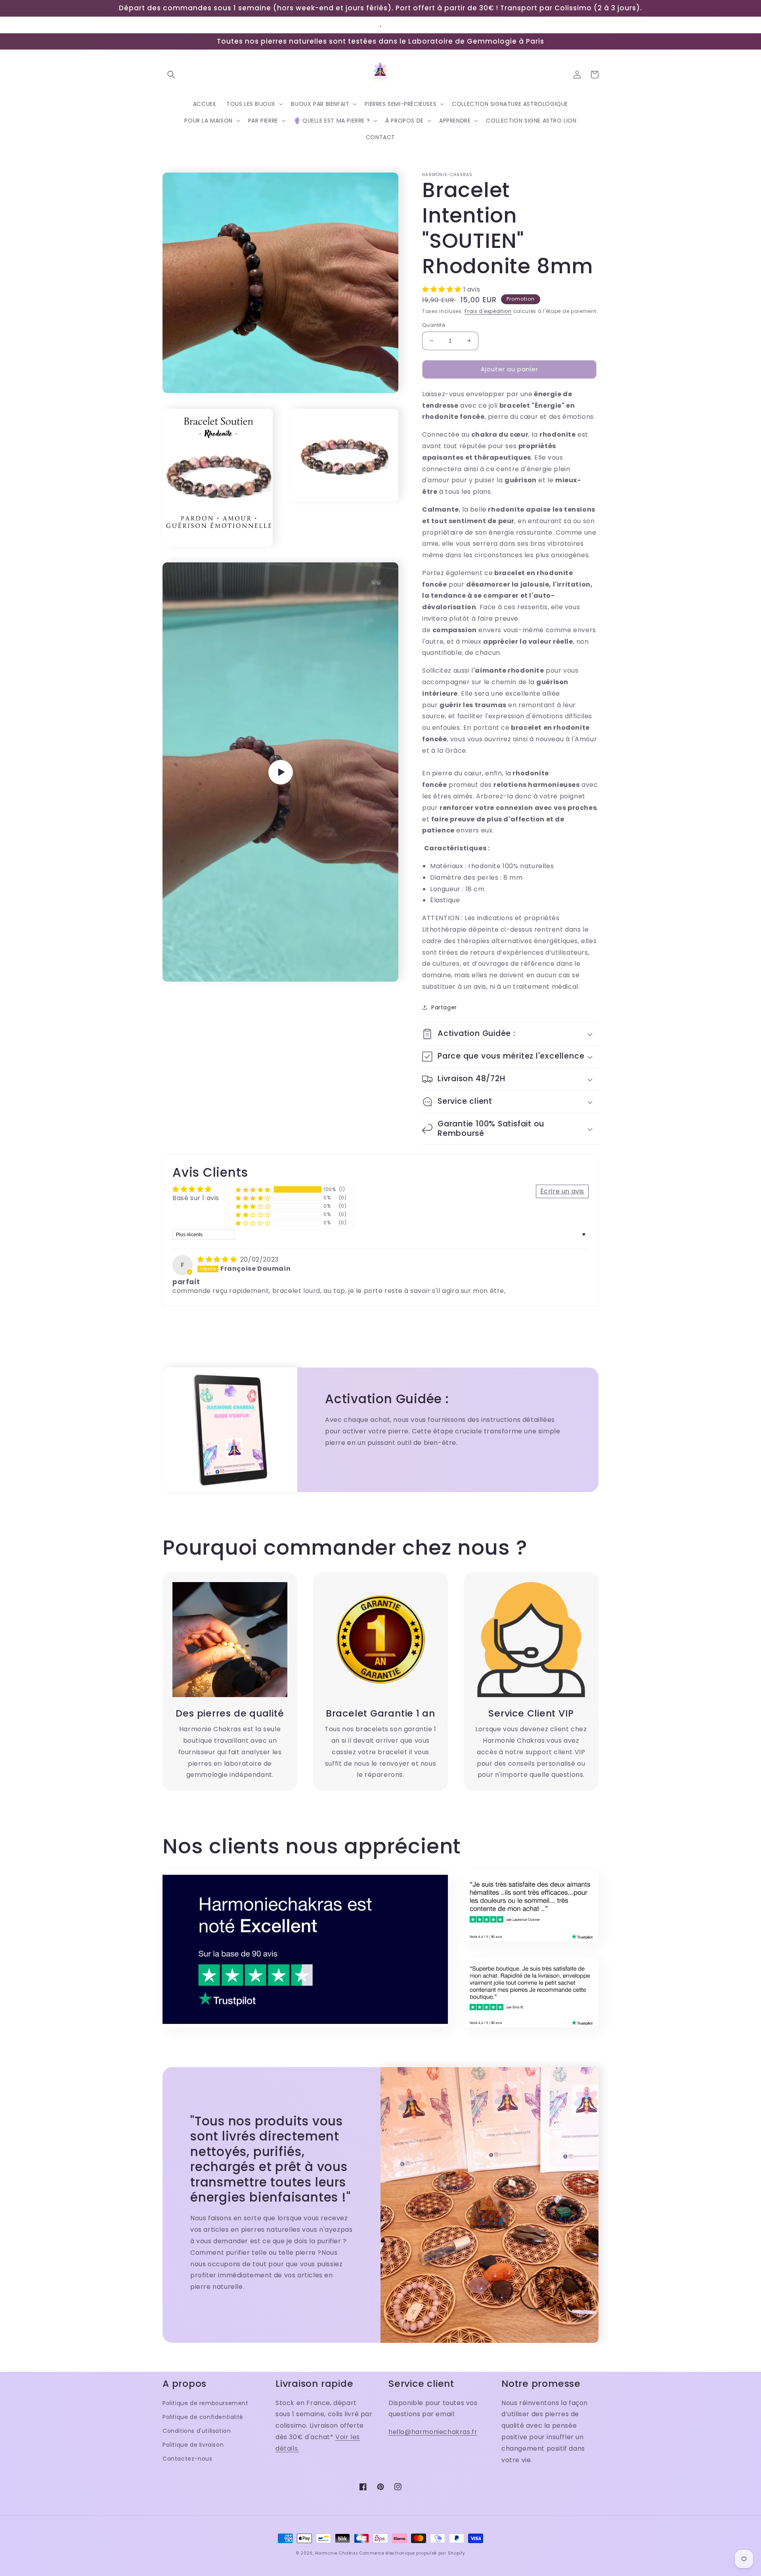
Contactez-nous (187, 2459)
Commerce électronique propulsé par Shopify (412, 2553)
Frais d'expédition (488, 311)
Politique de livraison (193, 2445)
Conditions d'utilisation (197, 2431)
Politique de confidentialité (203, 2417)
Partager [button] (444, 1007)
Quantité (434, 325)
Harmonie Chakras (337, 2553)
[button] (171, 75)
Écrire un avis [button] (562, 1191)
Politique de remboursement (206, 2403)
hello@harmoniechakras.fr (433, 2432)
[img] (218, 1259)
